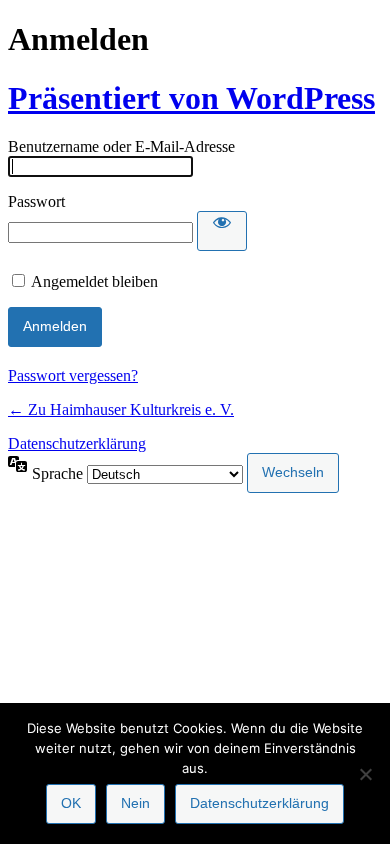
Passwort (36, 201)
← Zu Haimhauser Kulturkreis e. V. (121, 409)
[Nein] (365, 774)
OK (71, 803)
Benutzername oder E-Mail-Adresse (121, 146)
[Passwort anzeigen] (222, 231)
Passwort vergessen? (73, 375)
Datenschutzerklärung (77, 443)
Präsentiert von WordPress (191, 98)
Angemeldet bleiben (94, 281)
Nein (135, 803)
